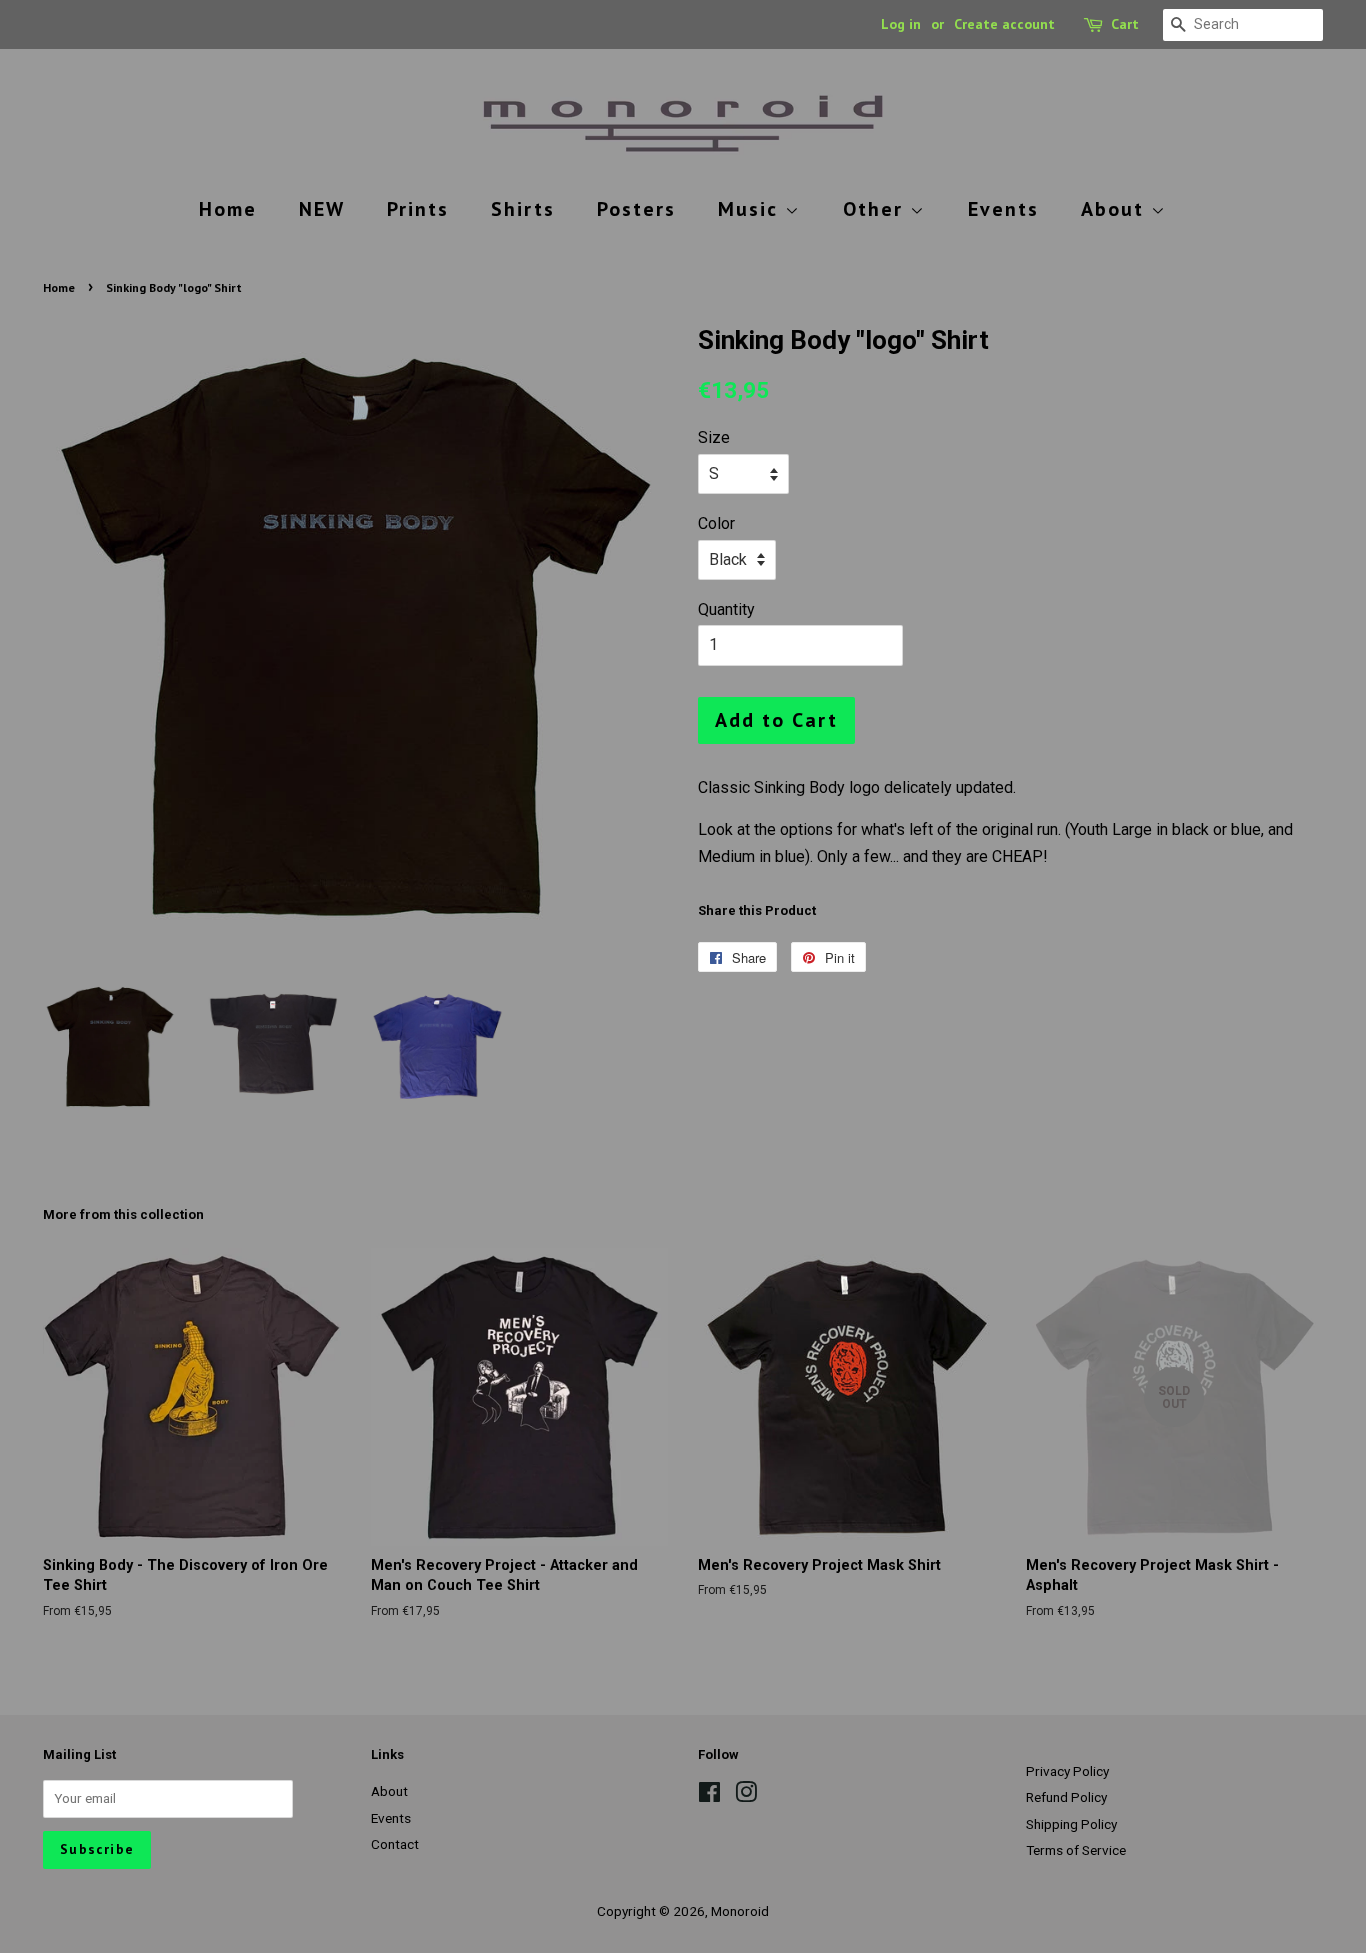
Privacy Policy (1067, 1771)
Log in (901, 24)
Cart (1125, 24)
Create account (1004, 24)
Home (228, 209)
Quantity (726, 609)
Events (1003, 209)
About (1116, 209)
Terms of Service (1076, 1850)
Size (714, 437)
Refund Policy (1066, 1797)
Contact (395, 1844)
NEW (322, 209)
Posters (636, 209)
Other (876, 209)
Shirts (523, 209)
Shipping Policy (1071, 1824)
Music (751, 209)
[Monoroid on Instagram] (746, 1796)
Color (716, 523)
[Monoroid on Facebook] (709, 1796)
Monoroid (740, 1911)
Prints (418, 209)
